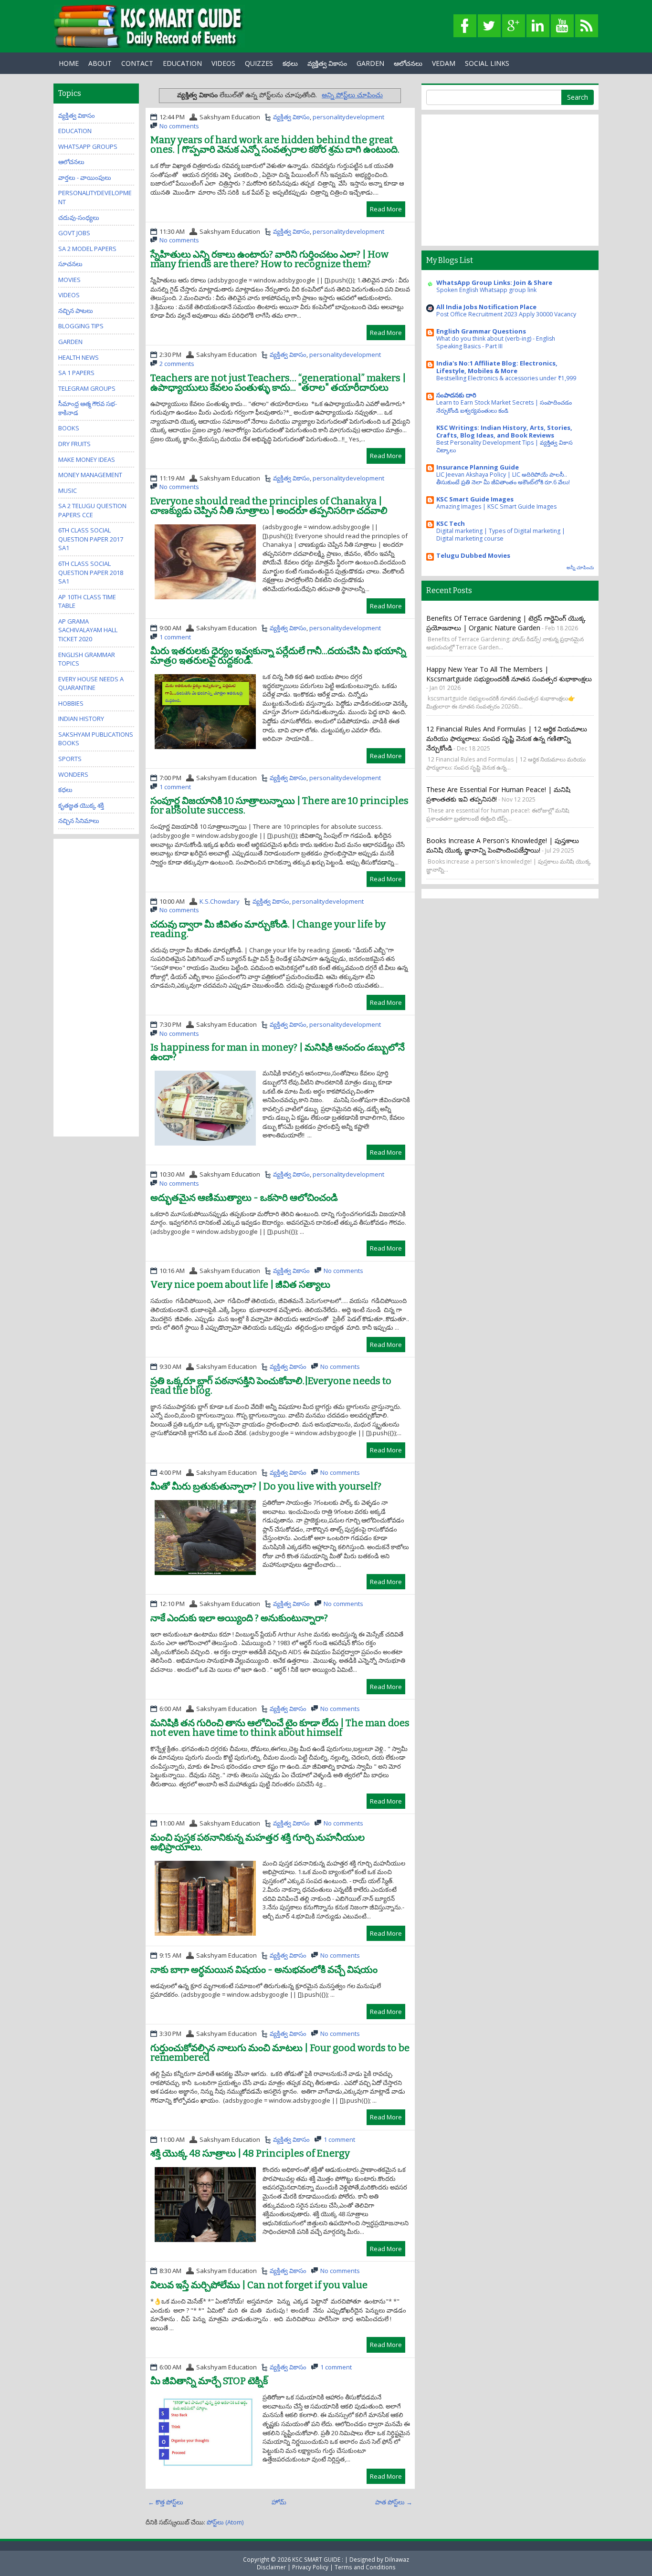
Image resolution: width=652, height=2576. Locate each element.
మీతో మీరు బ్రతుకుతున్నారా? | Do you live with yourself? (266, 1486)
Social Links (487, 63)
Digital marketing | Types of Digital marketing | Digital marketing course (501, 535)
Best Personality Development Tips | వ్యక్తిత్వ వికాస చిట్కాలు (505, 446)
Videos (223, 63)
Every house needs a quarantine (91, 683)
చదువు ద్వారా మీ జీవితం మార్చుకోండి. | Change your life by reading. (268, 929)
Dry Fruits (74, 444)
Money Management (90, 475)
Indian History (81, 719)
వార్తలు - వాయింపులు (85, 177)
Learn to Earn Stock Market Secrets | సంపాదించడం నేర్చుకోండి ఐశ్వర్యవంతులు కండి (504, 406)
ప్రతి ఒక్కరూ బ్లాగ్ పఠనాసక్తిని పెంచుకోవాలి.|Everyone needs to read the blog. (271, 1386)
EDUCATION (182, 63)
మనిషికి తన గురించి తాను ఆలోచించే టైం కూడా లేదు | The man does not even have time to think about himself (280, 1728)
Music (68, 490)
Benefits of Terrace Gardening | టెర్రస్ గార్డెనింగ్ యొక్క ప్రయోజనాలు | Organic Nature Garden (506, 623)
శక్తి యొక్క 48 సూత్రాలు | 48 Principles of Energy (250, 2153)
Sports (70, 759)
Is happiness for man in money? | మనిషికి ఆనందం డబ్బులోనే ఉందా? (278, 1052)
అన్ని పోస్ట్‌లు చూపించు (352, 95)
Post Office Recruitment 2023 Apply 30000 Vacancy (506, 314)
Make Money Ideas (87, 459)
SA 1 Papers (76, 373)
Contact (137, 63)
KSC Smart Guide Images (475, 499)
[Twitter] (489, 26)
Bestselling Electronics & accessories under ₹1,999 (506, 378)
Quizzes (259, 63)
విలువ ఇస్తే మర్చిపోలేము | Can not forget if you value (259, 2285)
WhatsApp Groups (88, 146)
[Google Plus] (514, 26)
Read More (386, 209)
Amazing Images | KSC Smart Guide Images (496, 506)
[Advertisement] (96, 987)
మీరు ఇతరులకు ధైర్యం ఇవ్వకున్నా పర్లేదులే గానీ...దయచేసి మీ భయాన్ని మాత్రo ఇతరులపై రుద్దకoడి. (278, 656)
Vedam (444, 63)
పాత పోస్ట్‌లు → (394, 2502)
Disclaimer (271, 2567)
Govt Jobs (74, 233)
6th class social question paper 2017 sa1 (91, 539)
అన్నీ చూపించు (580, 568)
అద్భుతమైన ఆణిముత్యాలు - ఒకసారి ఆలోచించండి (244, 1198)
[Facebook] (465, 26)
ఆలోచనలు (408, 63)
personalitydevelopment (348, 117)
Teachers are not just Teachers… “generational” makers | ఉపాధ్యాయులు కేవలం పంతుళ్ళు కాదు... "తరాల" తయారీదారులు (278, 383)
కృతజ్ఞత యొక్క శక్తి (81, 805)
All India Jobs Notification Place (486, 307)
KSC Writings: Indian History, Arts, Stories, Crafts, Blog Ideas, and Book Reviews (504, 431)
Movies (69, 280)
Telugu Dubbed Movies (473, 555)
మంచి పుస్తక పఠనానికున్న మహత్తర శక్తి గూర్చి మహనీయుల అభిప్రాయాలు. (258, 1842)
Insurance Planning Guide (478, 467)
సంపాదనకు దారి (456, 395)
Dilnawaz (397, 2559)
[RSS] (587, 26)
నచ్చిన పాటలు (76, 311)
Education (75, 131)
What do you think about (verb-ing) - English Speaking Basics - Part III (496, 342)
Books (69, 428)
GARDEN (370, 63)
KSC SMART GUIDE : (318, 2559)
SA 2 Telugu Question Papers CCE (92, 510)
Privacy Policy (310, 2567)
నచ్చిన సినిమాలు (79, 821)
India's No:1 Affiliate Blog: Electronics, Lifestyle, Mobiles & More (497, 367)
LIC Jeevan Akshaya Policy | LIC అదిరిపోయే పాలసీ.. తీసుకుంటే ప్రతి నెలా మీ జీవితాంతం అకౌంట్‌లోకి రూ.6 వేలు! (503, 478)
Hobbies (71, 703)
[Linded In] (538, 26)
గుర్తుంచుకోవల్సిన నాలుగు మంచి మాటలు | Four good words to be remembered (280, 2053)
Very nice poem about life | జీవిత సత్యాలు (240, 1284)
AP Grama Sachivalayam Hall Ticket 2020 (88, 630)
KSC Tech (451, 523)
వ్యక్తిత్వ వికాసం (327, 63)
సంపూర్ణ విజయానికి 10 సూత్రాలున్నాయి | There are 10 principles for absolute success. (279, 805)
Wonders (73, 774)
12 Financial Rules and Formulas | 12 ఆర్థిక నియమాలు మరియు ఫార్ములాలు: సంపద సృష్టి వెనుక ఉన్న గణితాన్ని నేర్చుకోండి (507, 738)
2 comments (177, 364)
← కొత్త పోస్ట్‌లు (166, 2502)
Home (69, 63)
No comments (179, 126)
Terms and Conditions (365, 2567)
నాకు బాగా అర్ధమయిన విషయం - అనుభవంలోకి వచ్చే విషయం (264, 1970)
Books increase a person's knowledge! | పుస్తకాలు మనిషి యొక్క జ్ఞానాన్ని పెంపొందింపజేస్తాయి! (503, 845)
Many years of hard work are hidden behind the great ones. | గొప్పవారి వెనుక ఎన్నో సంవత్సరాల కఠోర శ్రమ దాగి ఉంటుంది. (275, 145)
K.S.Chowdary (220, 901)
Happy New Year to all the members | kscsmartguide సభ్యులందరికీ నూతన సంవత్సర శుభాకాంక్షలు (509, 674)
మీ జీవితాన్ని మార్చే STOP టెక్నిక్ (209, 2381)
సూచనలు (70, 264)
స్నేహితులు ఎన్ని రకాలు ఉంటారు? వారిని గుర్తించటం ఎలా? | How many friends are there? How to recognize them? (269, 259)
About (100, 63)
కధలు (290, 63)
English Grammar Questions (481, 331)
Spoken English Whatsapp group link (486, 290)
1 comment (175, 637)
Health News (79, 357)
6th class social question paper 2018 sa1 (91, 572)
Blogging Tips (81, 326)
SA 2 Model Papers (87, 249)
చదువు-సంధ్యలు (79, 218)
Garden (70, 342)
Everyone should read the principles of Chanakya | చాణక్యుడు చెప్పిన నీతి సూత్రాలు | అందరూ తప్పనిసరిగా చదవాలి (269, 506)
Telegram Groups (87, 388)
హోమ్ (279, 2502)
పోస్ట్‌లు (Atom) (225, 2522)
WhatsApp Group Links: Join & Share (494, 282)
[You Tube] (562, 26)
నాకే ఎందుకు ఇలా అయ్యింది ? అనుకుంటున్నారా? (239, 1618)
